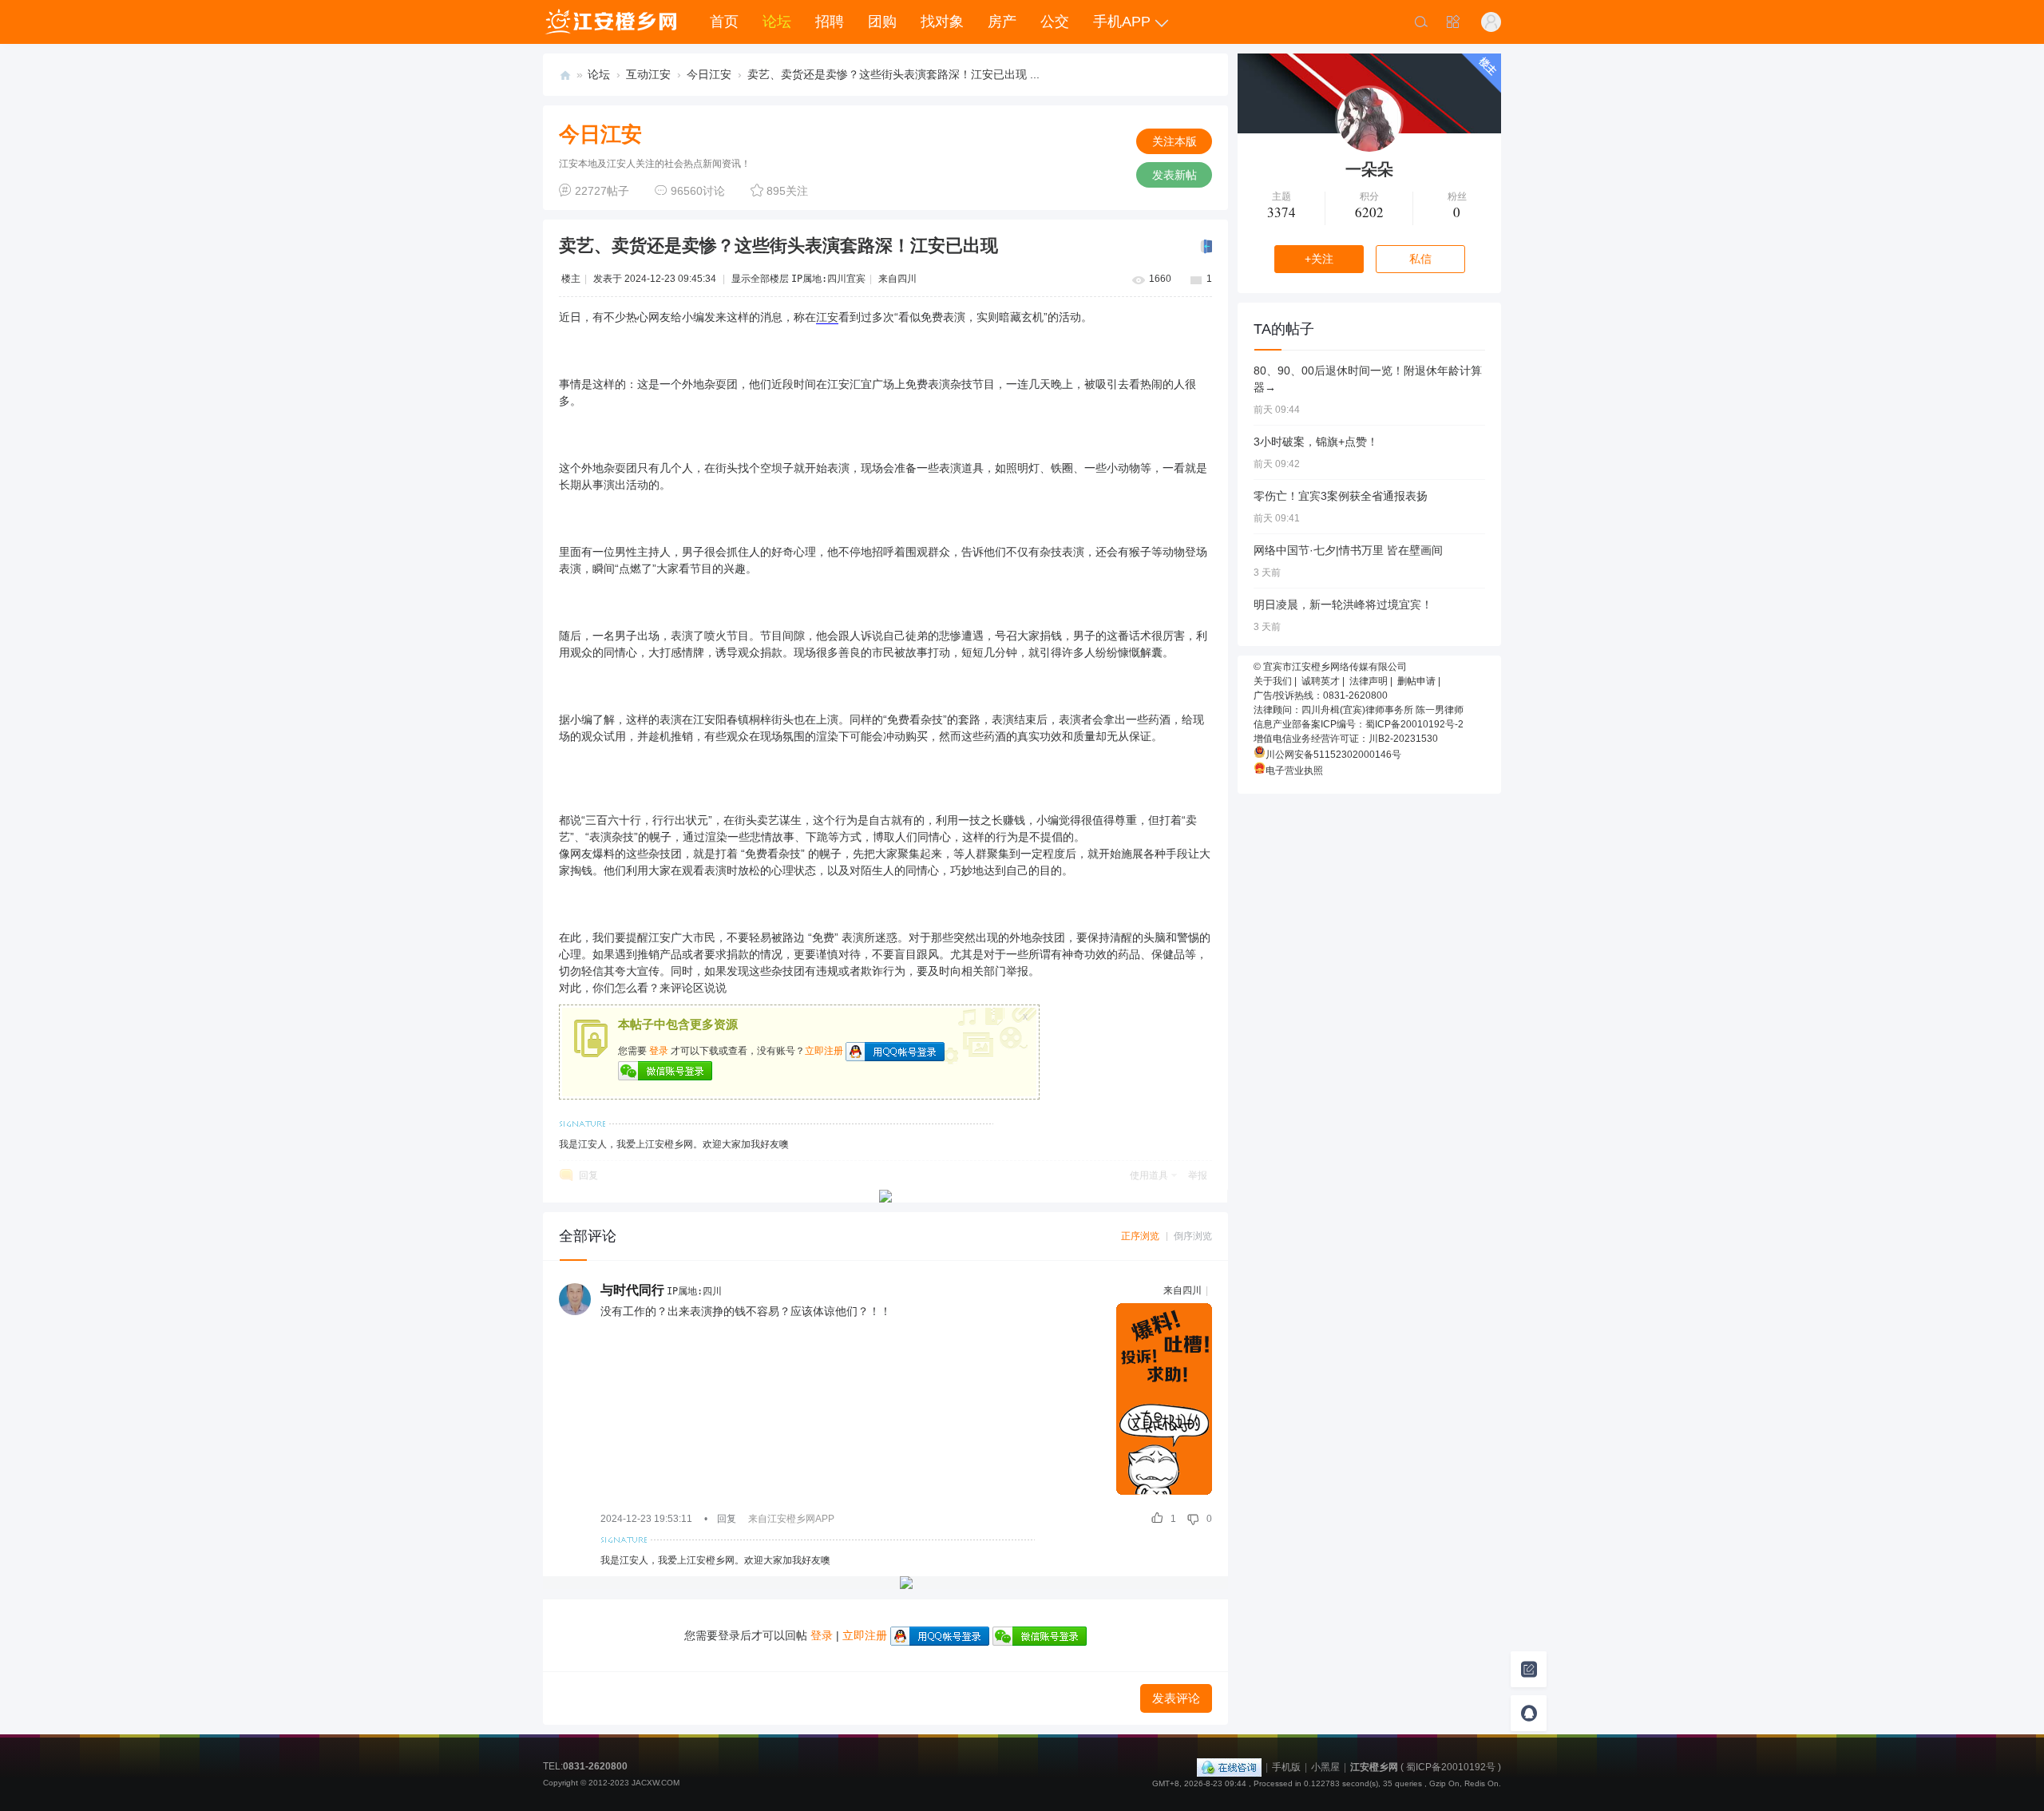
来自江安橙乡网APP (791, 1519)
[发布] (1529, 1669)
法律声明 (1369, 681)
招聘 (830, 22)
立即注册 (824, 1051)
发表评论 (1176, 1698)
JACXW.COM (656, 1783)
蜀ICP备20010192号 (1451, 1767)
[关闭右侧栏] (1205, 247)
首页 (724, 22)
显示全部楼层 (760, 279)
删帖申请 (1416, 681)
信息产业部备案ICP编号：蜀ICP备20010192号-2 (1359, 724)
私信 (1420, 259)
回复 (588, 1175)
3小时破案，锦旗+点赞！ (1316, 442)
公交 (1055, 22)
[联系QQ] (1529, 1713)
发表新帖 (1175, 175)
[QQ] (1229, 1767)
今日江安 (709, 74)
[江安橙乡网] (610, 22)
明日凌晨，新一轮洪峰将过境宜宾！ (1343, 604)
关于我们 (1273, 681)
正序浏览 (1140, 1236)
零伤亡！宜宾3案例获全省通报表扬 (1341, 496)
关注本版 (1175, 141)
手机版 (1286, 1767)
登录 (659, 1051)
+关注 (1319, 259)
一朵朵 (1369, 169)
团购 (882, 22)
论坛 (777, 22)
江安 (827, 317)
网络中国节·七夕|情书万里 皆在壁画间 (1348, 550)
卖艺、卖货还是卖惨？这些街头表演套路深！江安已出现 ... (893, 74)
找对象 (942, 22)
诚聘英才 (1321, 681)
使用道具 (1149, 1175)
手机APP (1122, 22)
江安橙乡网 (565, 75)
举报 (1198, 1175)
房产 (1002, 22)
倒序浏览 (1193, 1236)
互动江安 (648, 74)
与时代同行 (632, 1290)
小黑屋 (1325, 1767)
